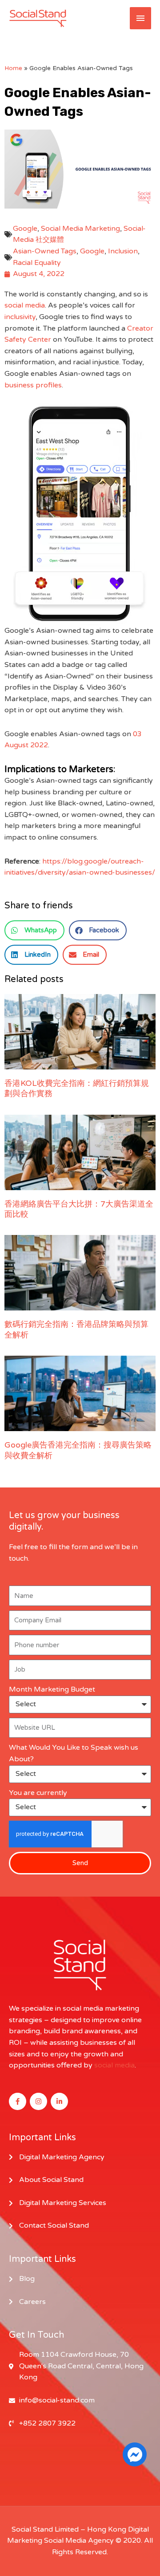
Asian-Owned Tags (45, 251)
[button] (34, 930)
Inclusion (123, 251)
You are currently (38, 1793)
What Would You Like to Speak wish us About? (74, 1753)
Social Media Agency (79, 2540)
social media (25, 305)
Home (13, 68)
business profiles (33, 385)
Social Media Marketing (80, 229)
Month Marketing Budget (52, 1689)
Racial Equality (37, 263)
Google (25, 229)
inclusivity (20, 317)
